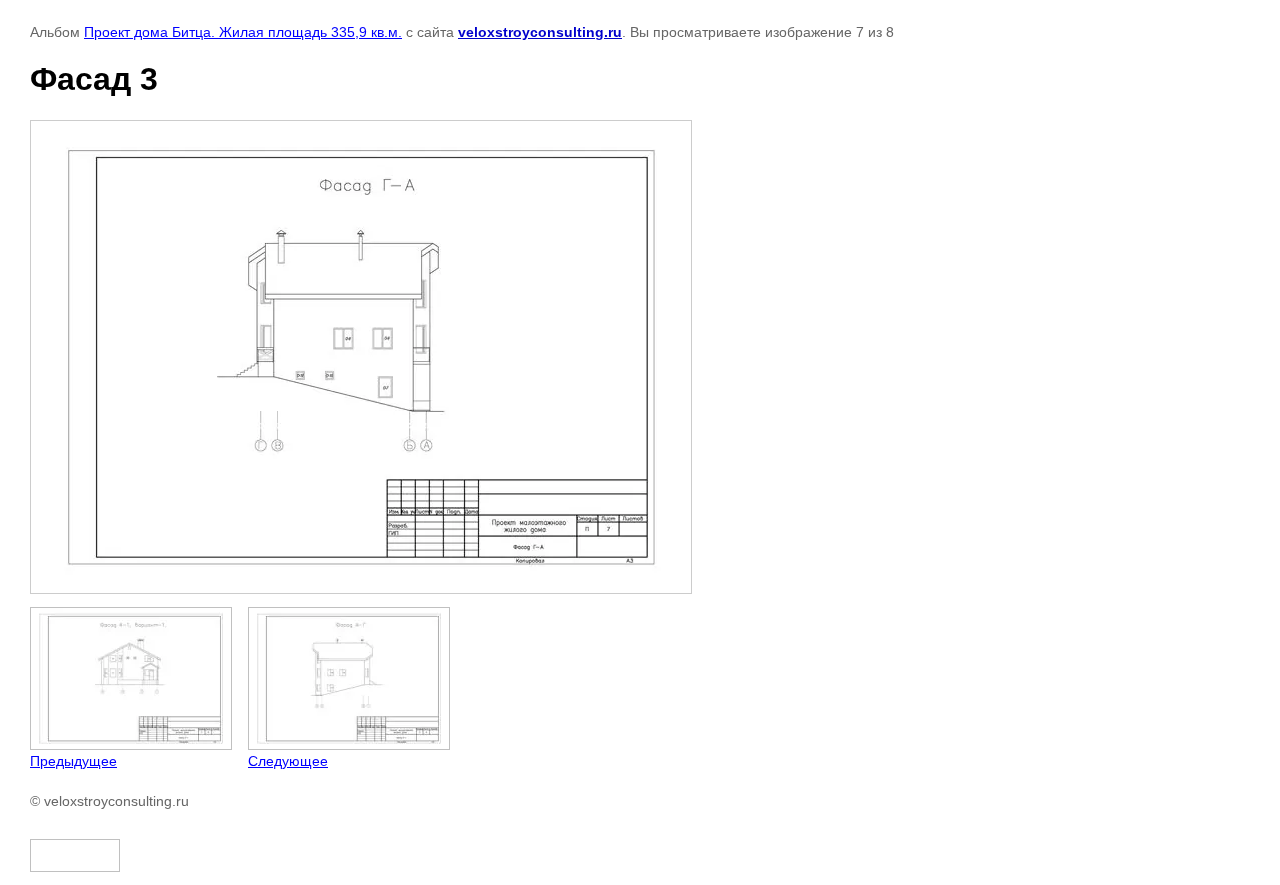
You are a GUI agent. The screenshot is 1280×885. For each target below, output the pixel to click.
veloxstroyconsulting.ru (540, 32)
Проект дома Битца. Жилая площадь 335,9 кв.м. (243, 32)
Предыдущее (73, 761)
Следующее (288, 761)
